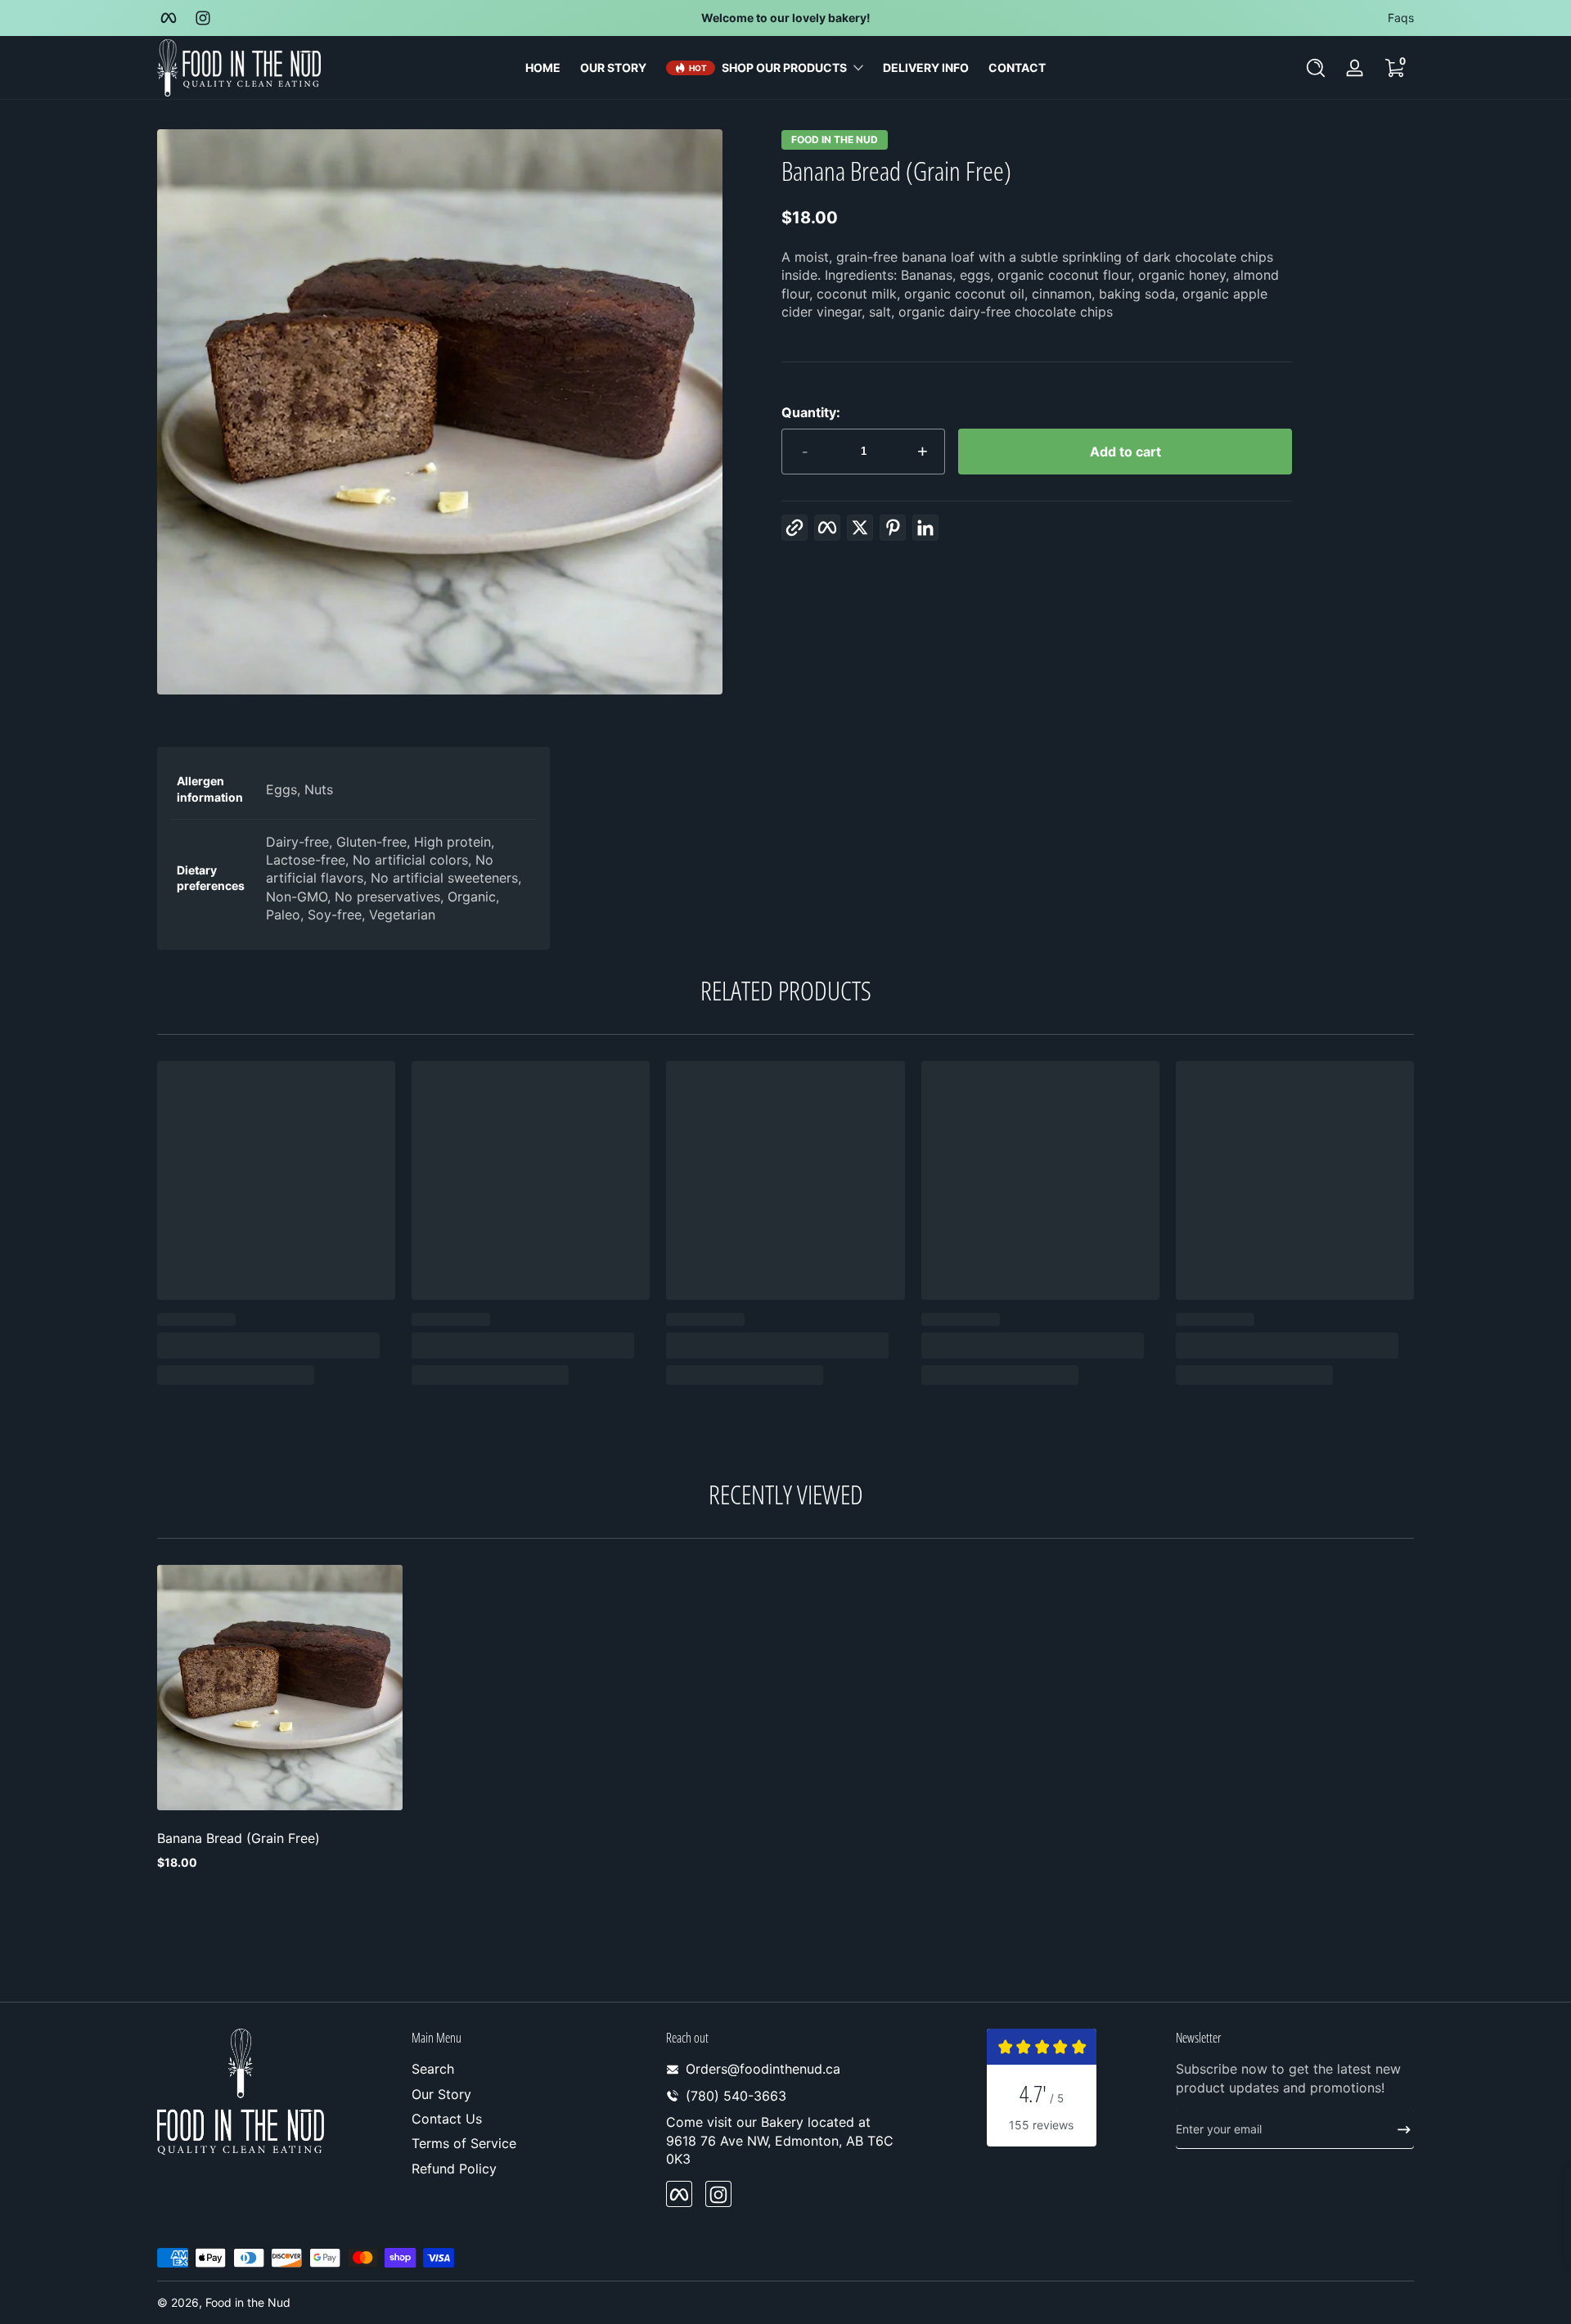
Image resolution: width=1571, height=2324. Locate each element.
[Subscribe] (1398, 2129)
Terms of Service (464, 2144)
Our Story (441, 2094)
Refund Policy (454, 2169)
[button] (1316, 68)
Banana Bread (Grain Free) (239, 1838)
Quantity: (811, 412)
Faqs (1401, 18)
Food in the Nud (835, 140)
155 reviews (1041, 2125)
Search (433, 2069)
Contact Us (447, 2119)
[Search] (1316, 68)
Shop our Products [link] (784, 67)
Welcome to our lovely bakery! (786, 18)
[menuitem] (531, 2069)
